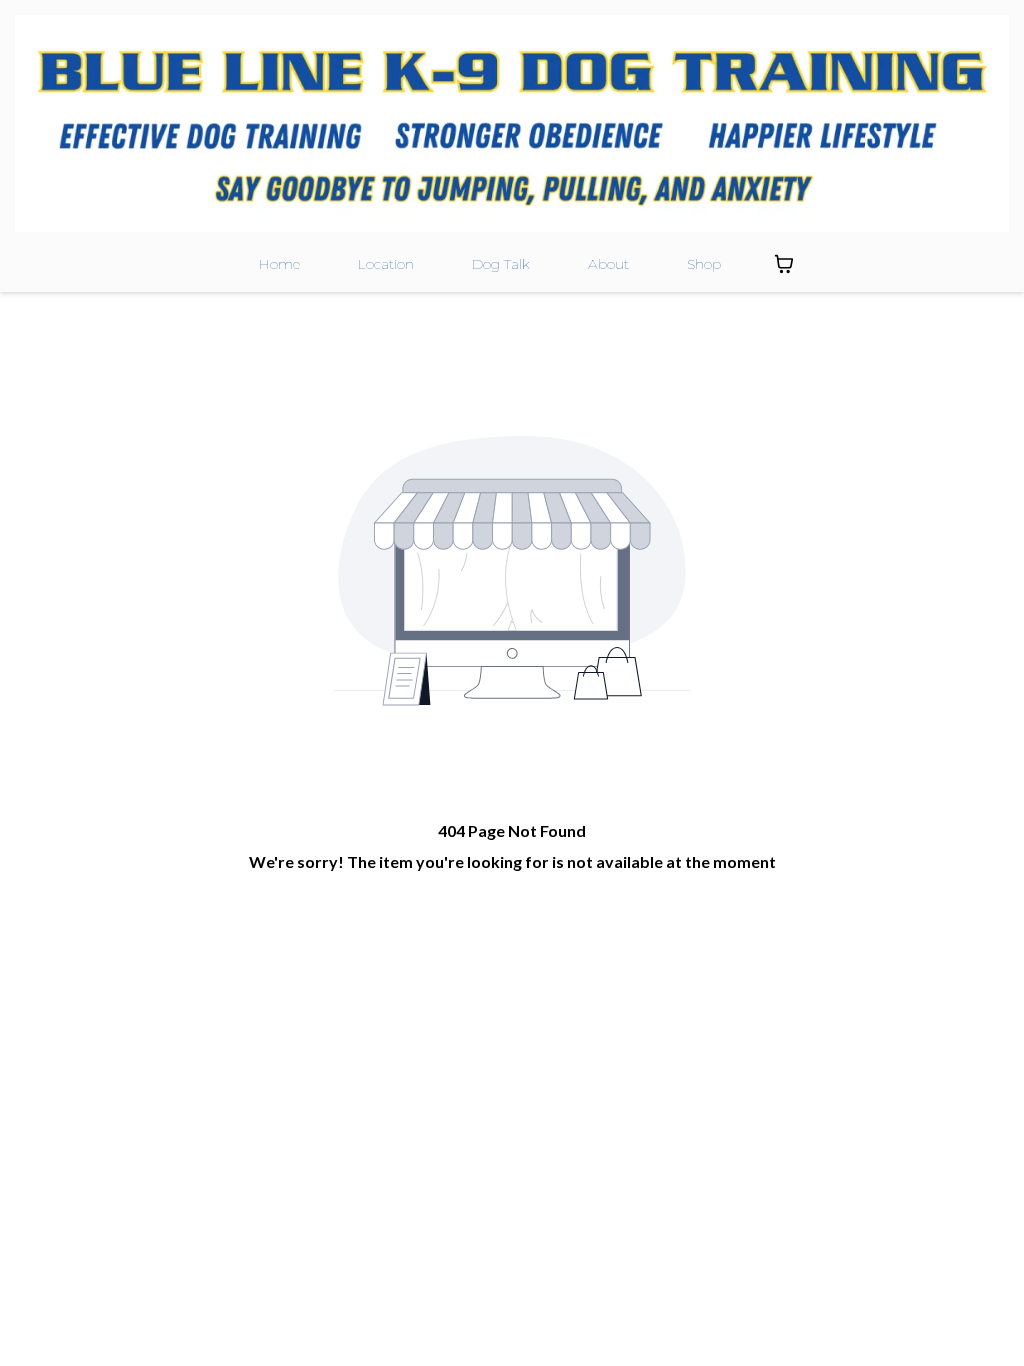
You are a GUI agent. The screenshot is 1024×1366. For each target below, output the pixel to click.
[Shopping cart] (784, 264)
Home (279, 264)
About (608, 264)
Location (386, 264)
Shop (704, 264)
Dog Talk (501, 264)
